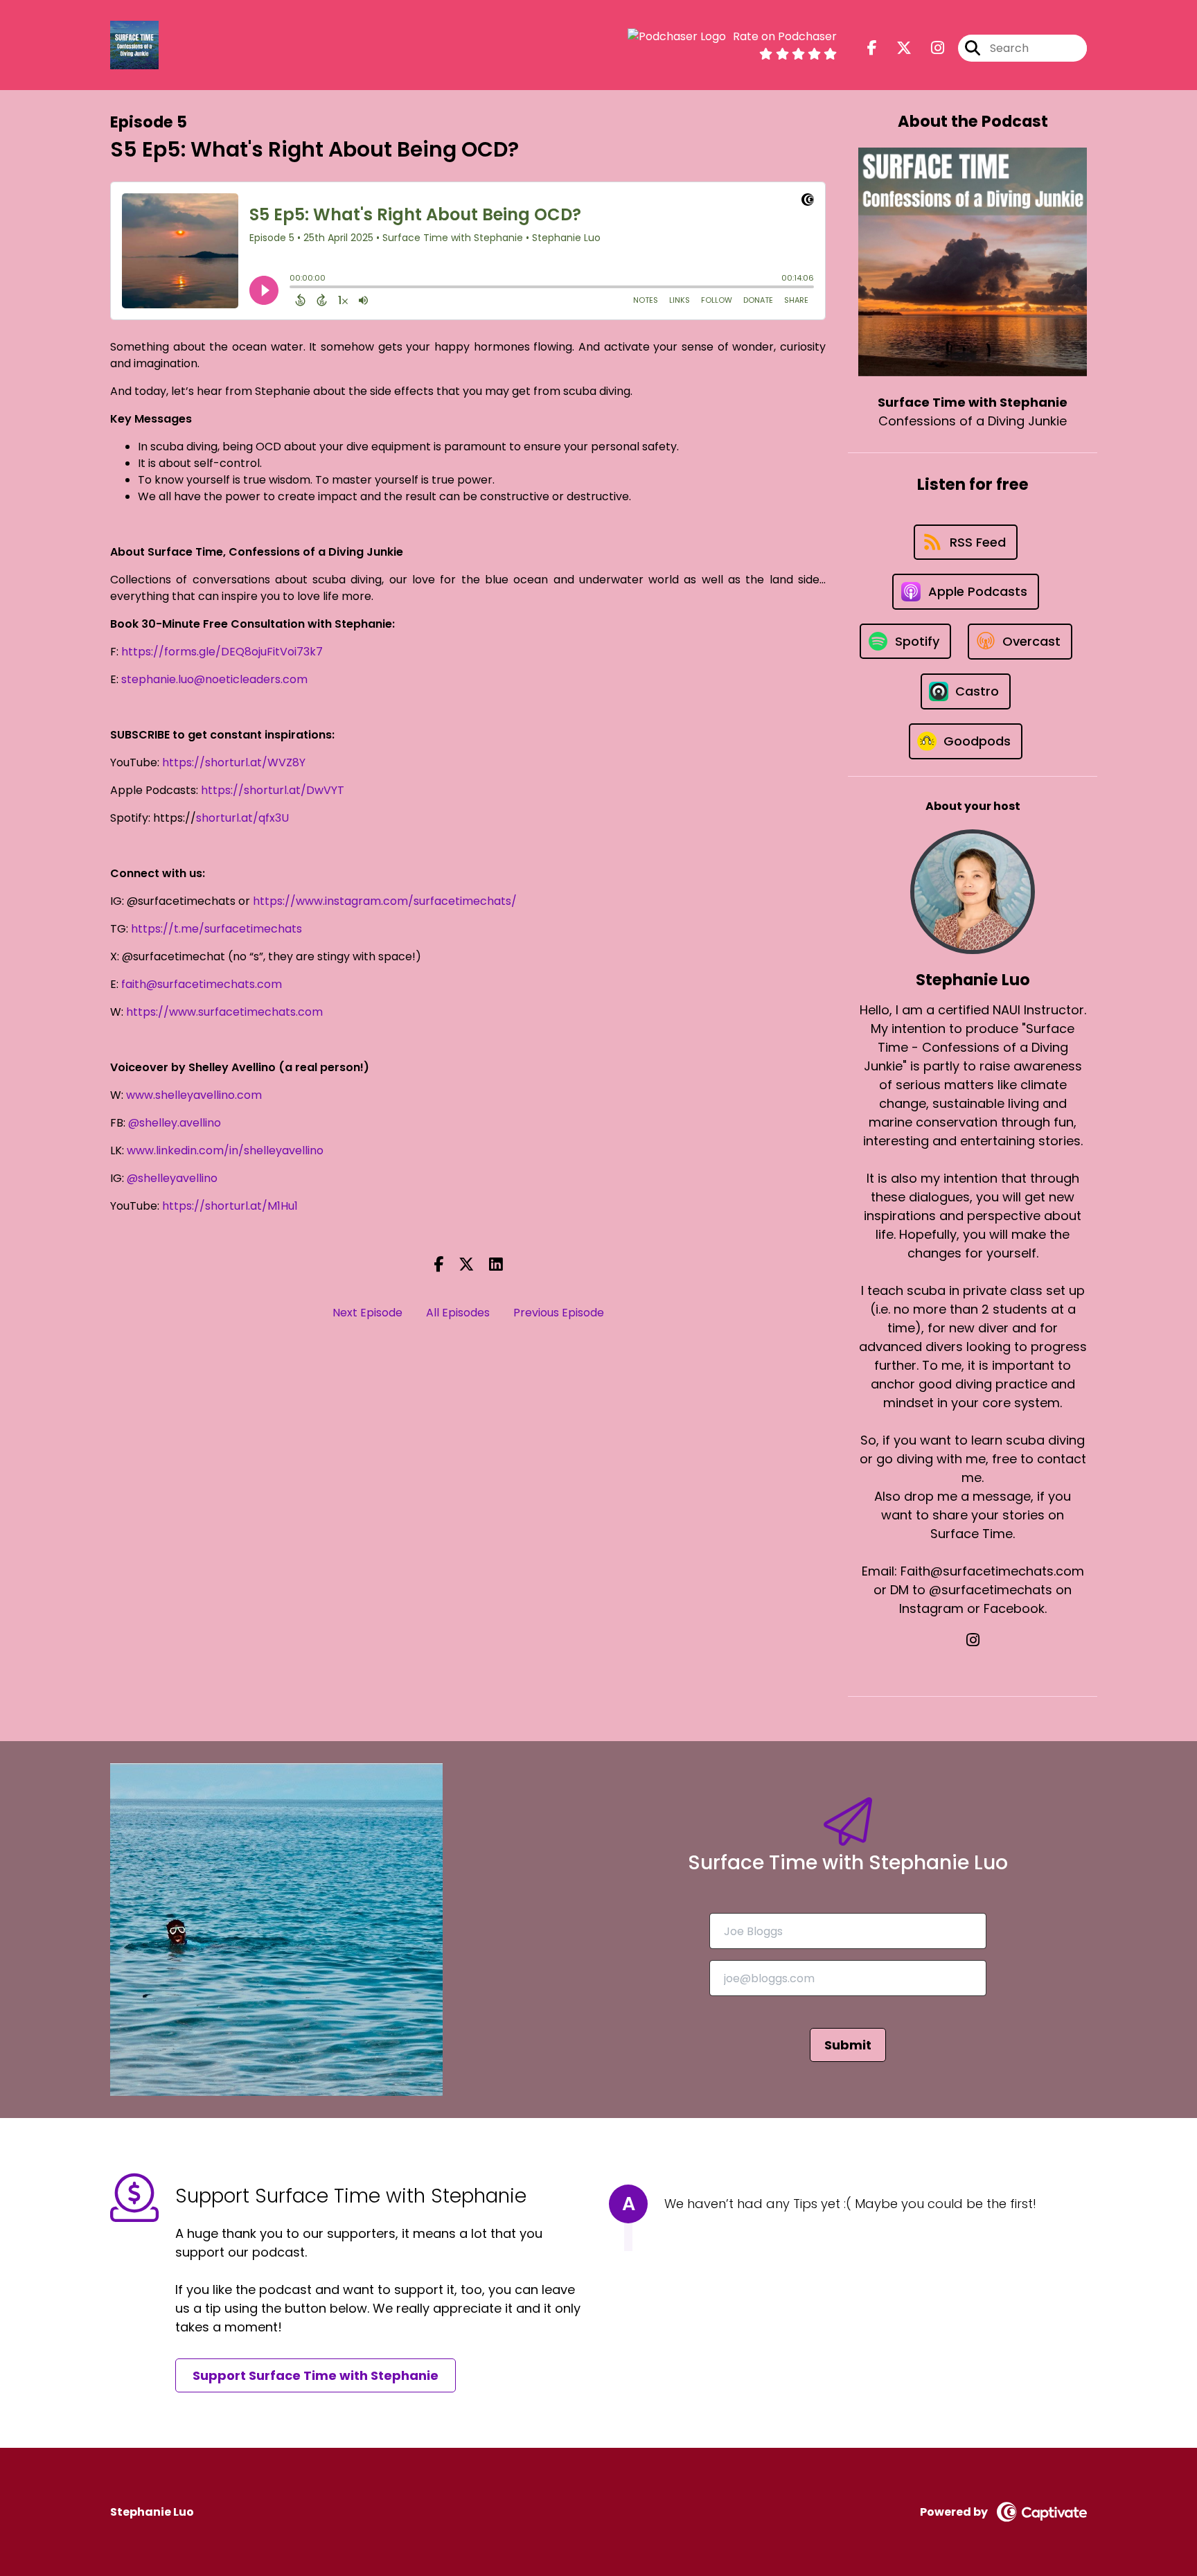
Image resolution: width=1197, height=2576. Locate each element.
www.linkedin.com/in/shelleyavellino (225, 1150)
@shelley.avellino (175, 1123)
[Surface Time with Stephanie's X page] (896, 48)
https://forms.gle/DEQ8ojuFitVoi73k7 (222, 652)
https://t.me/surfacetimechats (216, 929)
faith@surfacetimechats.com (202, 984)
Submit (848, 2045)
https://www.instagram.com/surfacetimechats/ (385, 901)
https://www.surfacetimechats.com (224, 1012)
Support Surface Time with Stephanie (316, 2375)
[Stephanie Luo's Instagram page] (973, 1640)
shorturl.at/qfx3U (242, 818)
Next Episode (367, 1313)
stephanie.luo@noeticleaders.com (214, 679)
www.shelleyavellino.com (194, 1095)
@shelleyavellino (172, 1178)
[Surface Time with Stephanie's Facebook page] (872, 48)
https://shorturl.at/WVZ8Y (234, 762)
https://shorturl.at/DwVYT (273, 790)
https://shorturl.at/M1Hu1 (230, 1206)
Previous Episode (559, 1313)
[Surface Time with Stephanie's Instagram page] (929, 48)
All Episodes (458, 1313)
